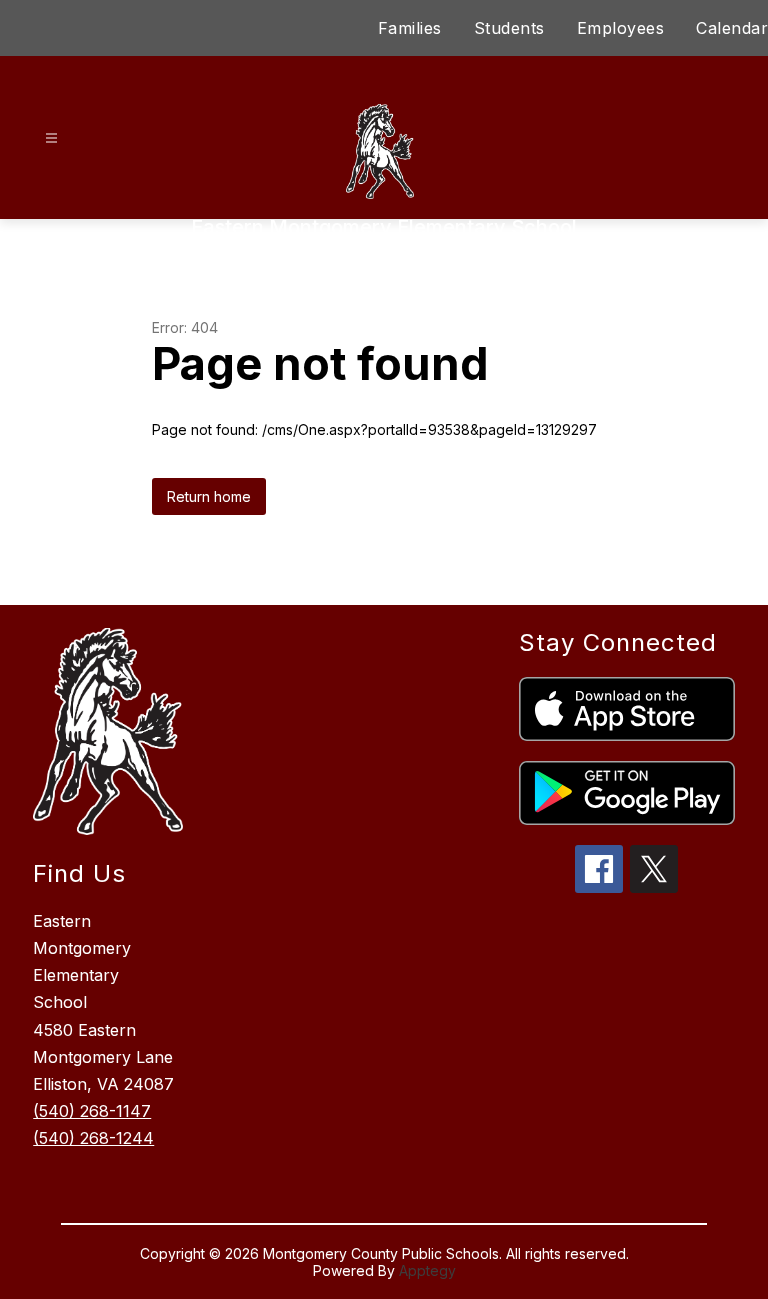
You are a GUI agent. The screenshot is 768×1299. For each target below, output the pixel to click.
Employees (621, 28)
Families (410, 28)
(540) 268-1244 (93, 1138)
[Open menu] (51, 138)
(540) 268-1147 (92, 1111)
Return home (209, 496)
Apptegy (427, 1270)
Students (509, 28)
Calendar (732, 28)
